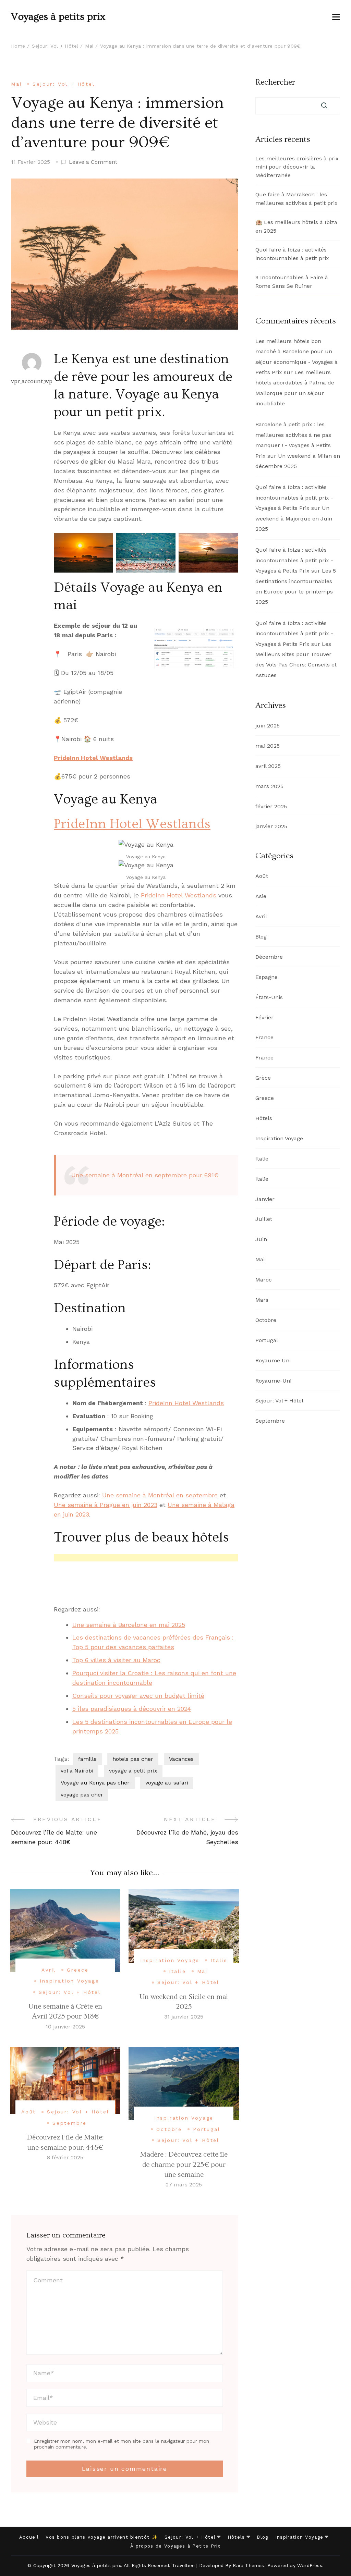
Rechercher (275, 82)
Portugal (207, 2129)
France (264, 1037)
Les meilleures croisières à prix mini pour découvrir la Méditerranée (297, 167)
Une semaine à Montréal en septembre (160, 1495)
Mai (16, 84)
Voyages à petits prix (58, 17)
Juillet (264, 1219)
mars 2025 (269, 786)
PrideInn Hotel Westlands (93, 758)
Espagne (267, 977)
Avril (49, 1970)
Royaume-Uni (273, 1381)
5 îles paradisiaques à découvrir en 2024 (132, 1709)
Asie (261, 896)
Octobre (169, 2129)
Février (264, 1017)
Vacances (181, 1759)
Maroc (264, 1280)
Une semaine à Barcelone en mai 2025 (129, 1625)
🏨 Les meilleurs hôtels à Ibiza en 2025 (296, 226)
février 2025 (271, 806)
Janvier (265, 1199)
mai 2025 (268, 746)
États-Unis (269, 997)
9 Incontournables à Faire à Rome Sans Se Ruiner (292, 282)
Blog (261, 937)
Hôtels (264, 1118)
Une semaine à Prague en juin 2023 (106, 1505)
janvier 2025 (271, 826)
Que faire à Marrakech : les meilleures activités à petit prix (296, 199)
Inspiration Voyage (69, 1981)
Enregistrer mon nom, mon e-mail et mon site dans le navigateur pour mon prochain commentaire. (122, 2444)
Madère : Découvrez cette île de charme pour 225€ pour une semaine (184, 2164)
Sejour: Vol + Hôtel (64, 84)
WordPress (310, 2565)
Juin (261, 1239)
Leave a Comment (93, 162)
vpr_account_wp (32, 381)
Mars (262, 1300)
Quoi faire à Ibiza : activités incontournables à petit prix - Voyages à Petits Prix (294, 498)
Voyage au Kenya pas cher (95, 1783)
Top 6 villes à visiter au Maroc (116, 1660)
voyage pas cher (82, 1795)
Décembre (269, 957)
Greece (78, 1970)
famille (87, 1759)
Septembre (70, 2123)
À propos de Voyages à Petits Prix (175, 2546)
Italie (219, 1960)
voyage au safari (167, 1783)
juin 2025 (268, 726)
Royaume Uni (273, 1360)
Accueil (29, 2537)
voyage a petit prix (133, 1771)
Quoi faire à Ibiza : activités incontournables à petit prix (292, 254)
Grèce (263, 1078)
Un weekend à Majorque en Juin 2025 (294, 518)
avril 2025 (268, 766)
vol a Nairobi (77, 1771)
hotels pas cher (133, 1759)
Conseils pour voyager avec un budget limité (138, 1696)
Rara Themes (248, 2565)
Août (29, 2112)
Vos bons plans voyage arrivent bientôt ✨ (102, 2537)
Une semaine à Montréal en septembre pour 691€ (145, 1175)
